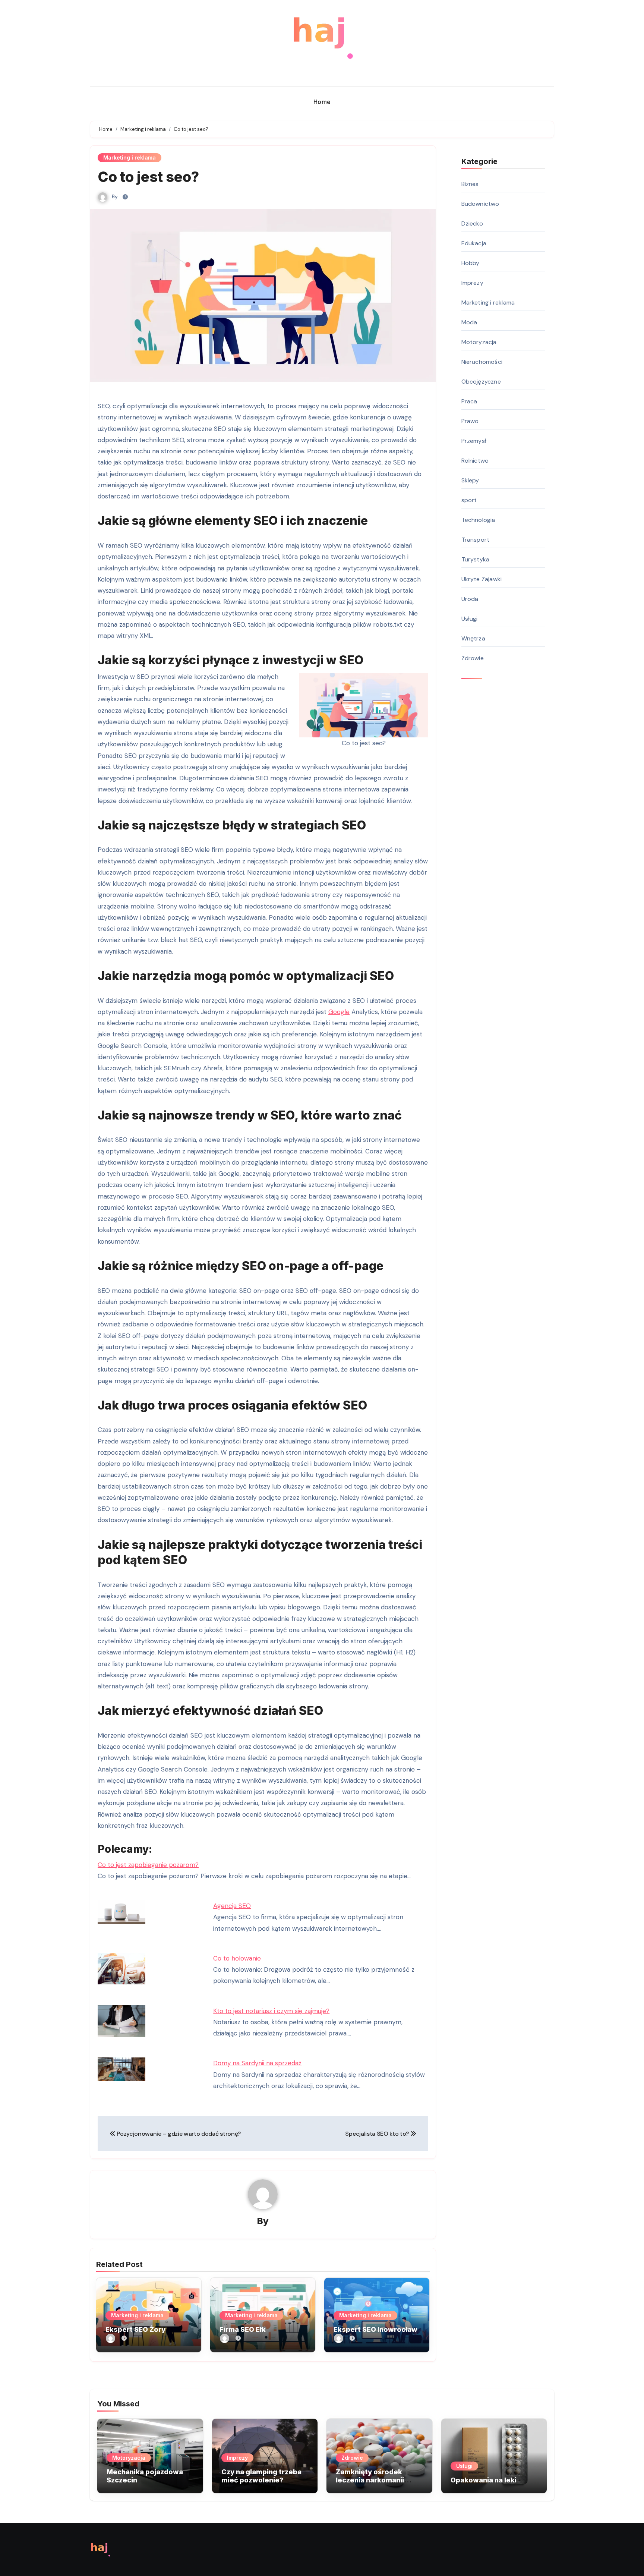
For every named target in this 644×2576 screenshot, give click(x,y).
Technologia (478, 520)
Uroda (470, 599)
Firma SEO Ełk (243, 2329)
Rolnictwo (475, 461)
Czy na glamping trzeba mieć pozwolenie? (261, 2476)
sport (469, 500)
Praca (469, 401)
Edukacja (474, 243)
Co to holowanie (237, 1958)
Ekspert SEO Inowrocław (375, 2329)
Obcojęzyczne (481, 382)
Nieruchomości (482, 362)
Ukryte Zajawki (482, 579)
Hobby (471, 263)
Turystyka (476, 559)
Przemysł (474, 441)
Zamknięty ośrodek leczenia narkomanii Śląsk (370, 2480)
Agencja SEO (232, 1906)
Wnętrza (473, 638)
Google (339, 1012)
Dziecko (472, 223)
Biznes (470, 184)
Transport (476, 540)
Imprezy (472, 283)
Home (322, 102)
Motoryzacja (479, 342)
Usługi (470, 619)
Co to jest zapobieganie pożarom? (148, 1865)
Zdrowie (473, 658)
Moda (469, 322)
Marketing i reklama (130, 158)
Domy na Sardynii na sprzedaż (257, 2063)
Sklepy (470, 480)
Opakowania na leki (484, 2480)
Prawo (470, 421)
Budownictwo (480, 204)
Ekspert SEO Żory (135, 2329)
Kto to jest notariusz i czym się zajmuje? (271, 2011)
